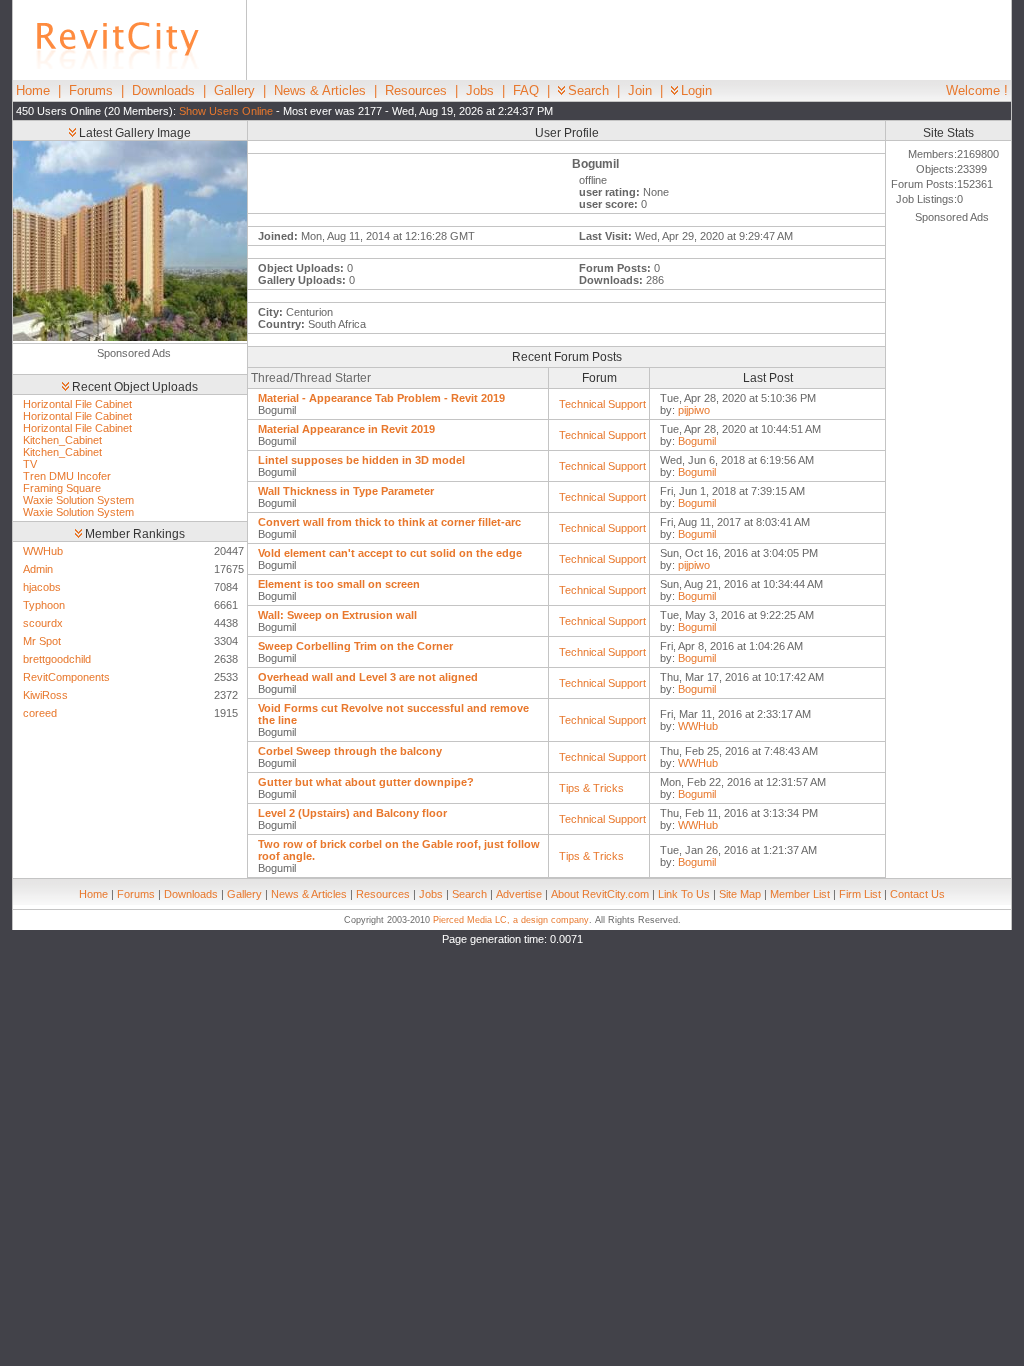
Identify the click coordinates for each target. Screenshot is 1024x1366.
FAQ (526, 90)
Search (588, 90)
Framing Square (62, 488)
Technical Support (602, 404)
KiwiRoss (45, 695)
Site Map (740, 894)
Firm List (860, 894)
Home (33, 90)
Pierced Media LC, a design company (511, 920)
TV (30, 464)
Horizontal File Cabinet (77, 404)
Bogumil (697, 441)
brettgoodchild (57, 659)
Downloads (163, 90)
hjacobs (42, 587)
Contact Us (917, 894)
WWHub (43, 551)
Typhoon (44, 605)
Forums (91, 90)
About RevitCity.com (600, 894)
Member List (800, 894)
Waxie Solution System (78, 500)
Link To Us (684, 894)
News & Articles (320, 90)
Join (640, 90)
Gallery (234, 90)
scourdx (43, 623)
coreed (40, 713)
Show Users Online (226, 111)
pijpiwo (694, 410)
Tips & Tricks (591, 788)
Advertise (519, 894)
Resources (416, 90)
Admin (38, 569)
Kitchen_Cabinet (62, 440)
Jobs (480, 90)
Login (696, 90)
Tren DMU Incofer (67, 476)
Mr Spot (42, 641)
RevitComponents (66, 677)
